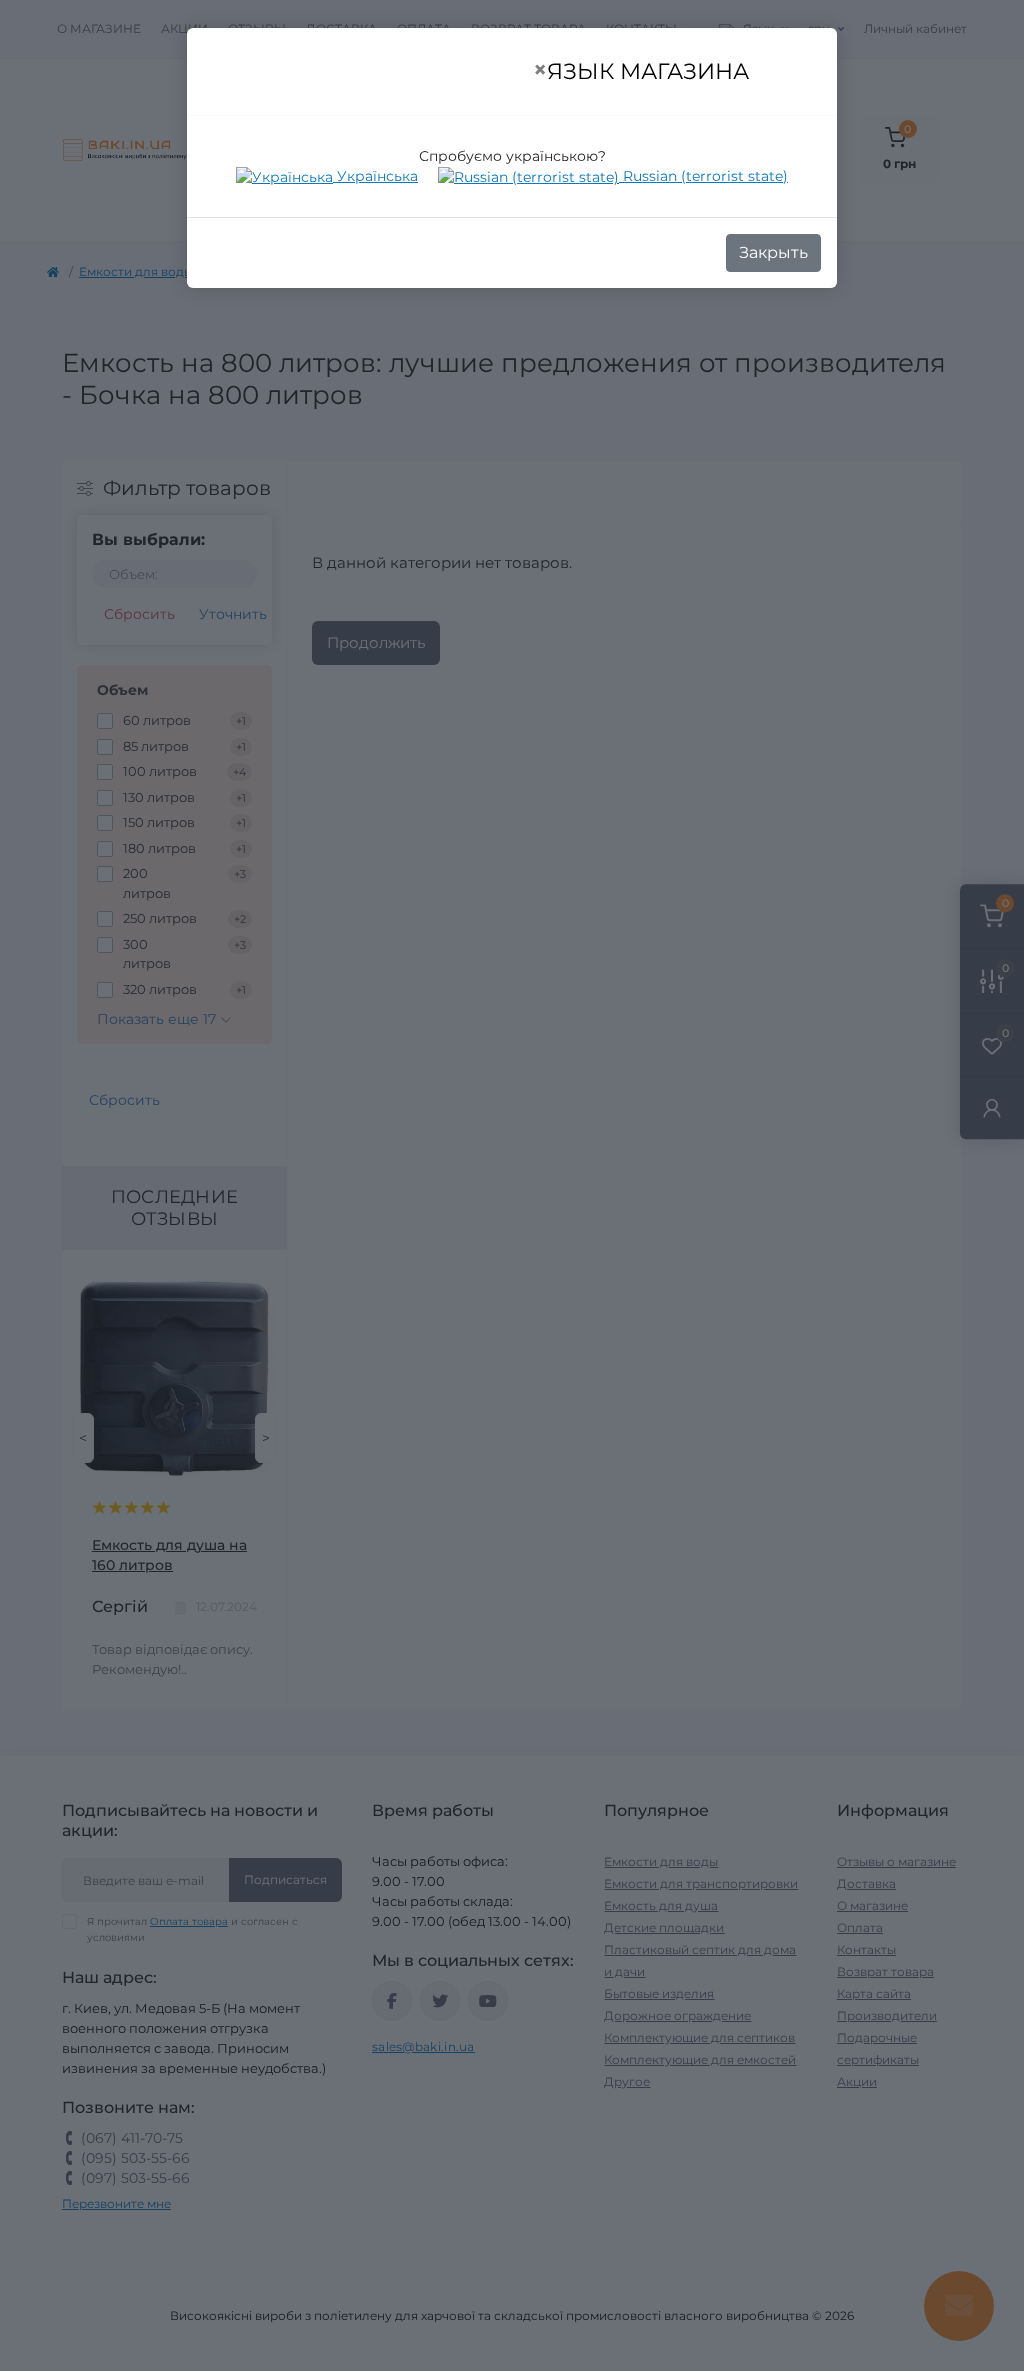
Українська (375, 176)
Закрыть (773, 252)
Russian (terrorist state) (703, 176)
